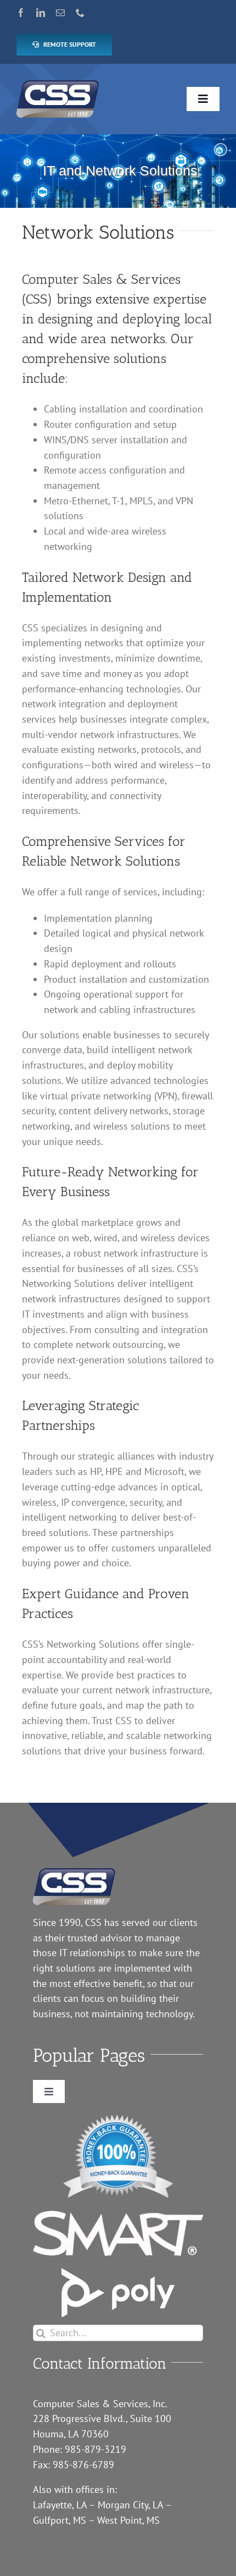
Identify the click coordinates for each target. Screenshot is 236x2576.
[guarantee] (118, 2119)
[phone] (80, 13)
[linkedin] (41, 13)
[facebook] (21, 13)
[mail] (60, 13)
